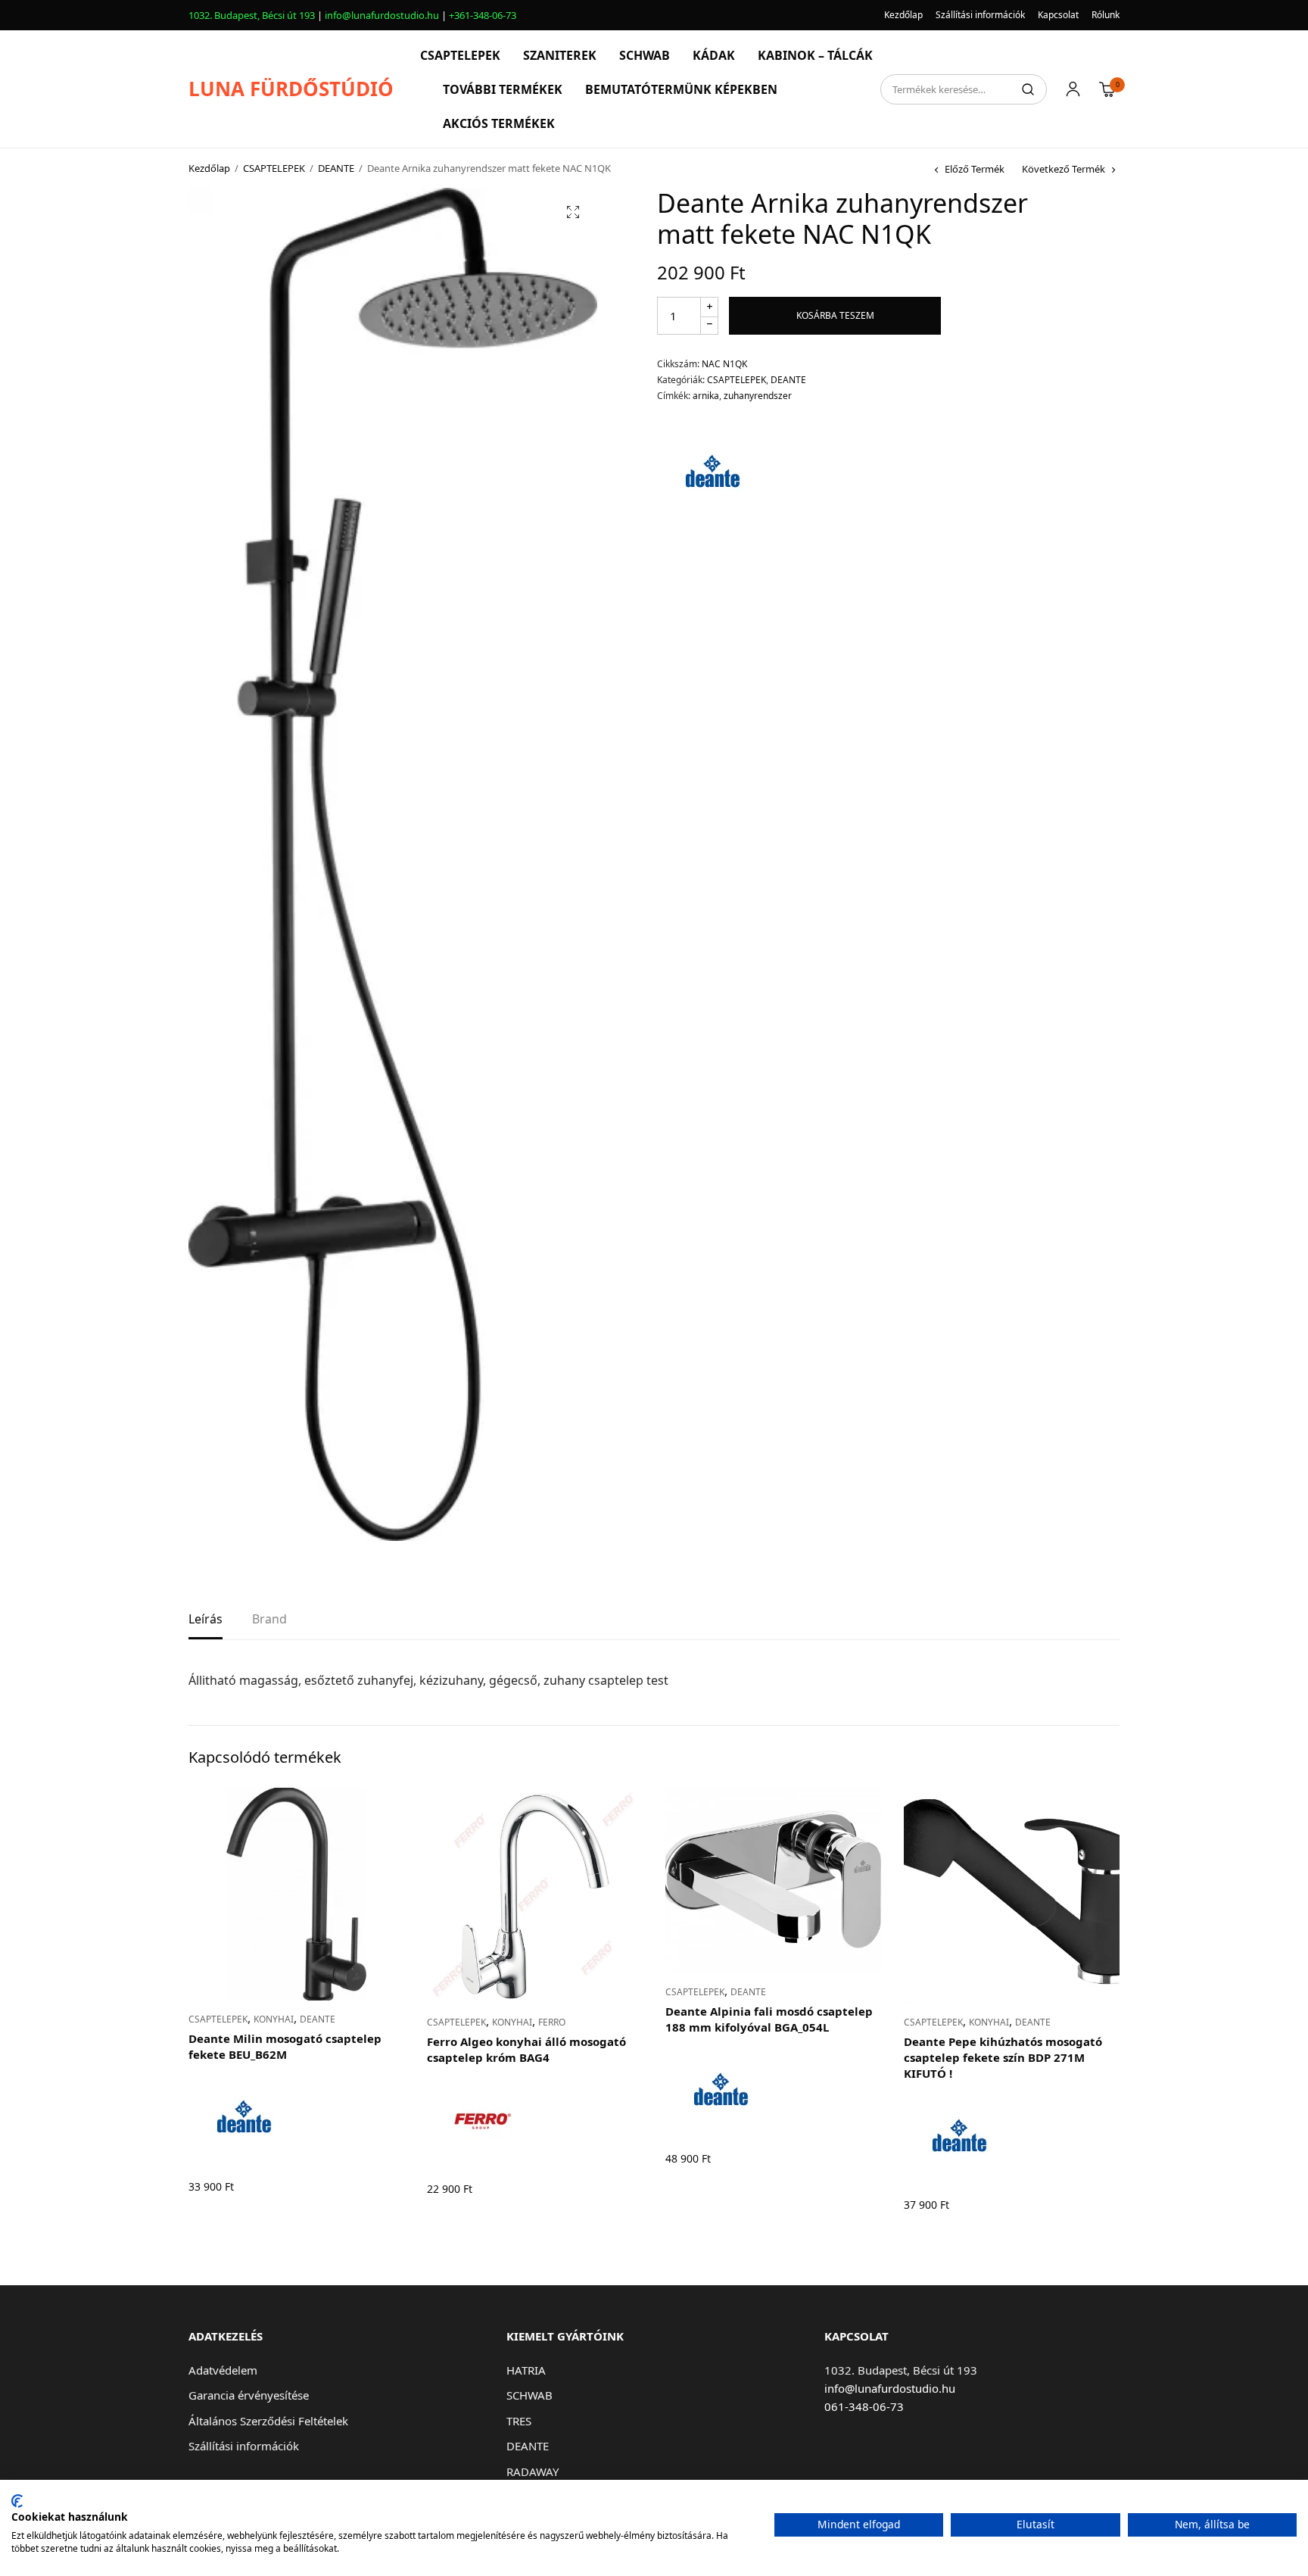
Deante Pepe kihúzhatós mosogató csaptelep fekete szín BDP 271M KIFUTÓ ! (1003, 2057)
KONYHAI (274, 2019)
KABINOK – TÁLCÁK (815, 55)
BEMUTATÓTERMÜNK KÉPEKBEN (681, 89)
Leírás (206, 1620)
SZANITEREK (560, 55)
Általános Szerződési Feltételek (268, 2421)
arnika (706, 396)
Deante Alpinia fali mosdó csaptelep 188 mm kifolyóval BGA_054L (769, 2019)
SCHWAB (645, 55)
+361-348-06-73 (483, 15)
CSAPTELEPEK (460, 55)
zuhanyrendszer (758, 396)
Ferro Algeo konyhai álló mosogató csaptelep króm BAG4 (526, 2049)
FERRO (552, 2022)
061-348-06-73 (864, 2406)
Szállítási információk (980, 15)
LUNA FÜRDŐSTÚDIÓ (291, 89)
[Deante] (714, 474)
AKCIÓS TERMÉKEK (499, 123)
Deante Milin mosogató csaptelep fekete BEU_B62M (285, 2046)
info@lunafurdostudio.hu (382, 15)
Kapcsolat (1058, 15)
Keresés (1028, 89)
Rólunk (1106, 15)
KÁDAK (714, 55)
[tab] (206, 1624)
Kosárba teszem (835, 315)
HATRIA (526, 2370)
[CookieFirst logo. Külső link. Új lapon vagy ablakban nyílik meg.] (17, 2501)
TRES (519, 2421)
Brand (269, 1620)
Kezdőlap (903, 15)
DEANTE (336, 168)
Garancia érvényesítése (249, 2395)
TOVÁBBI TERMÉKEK (503, 89)
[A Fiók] (1073, 89)
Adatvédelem (223, 2370)
